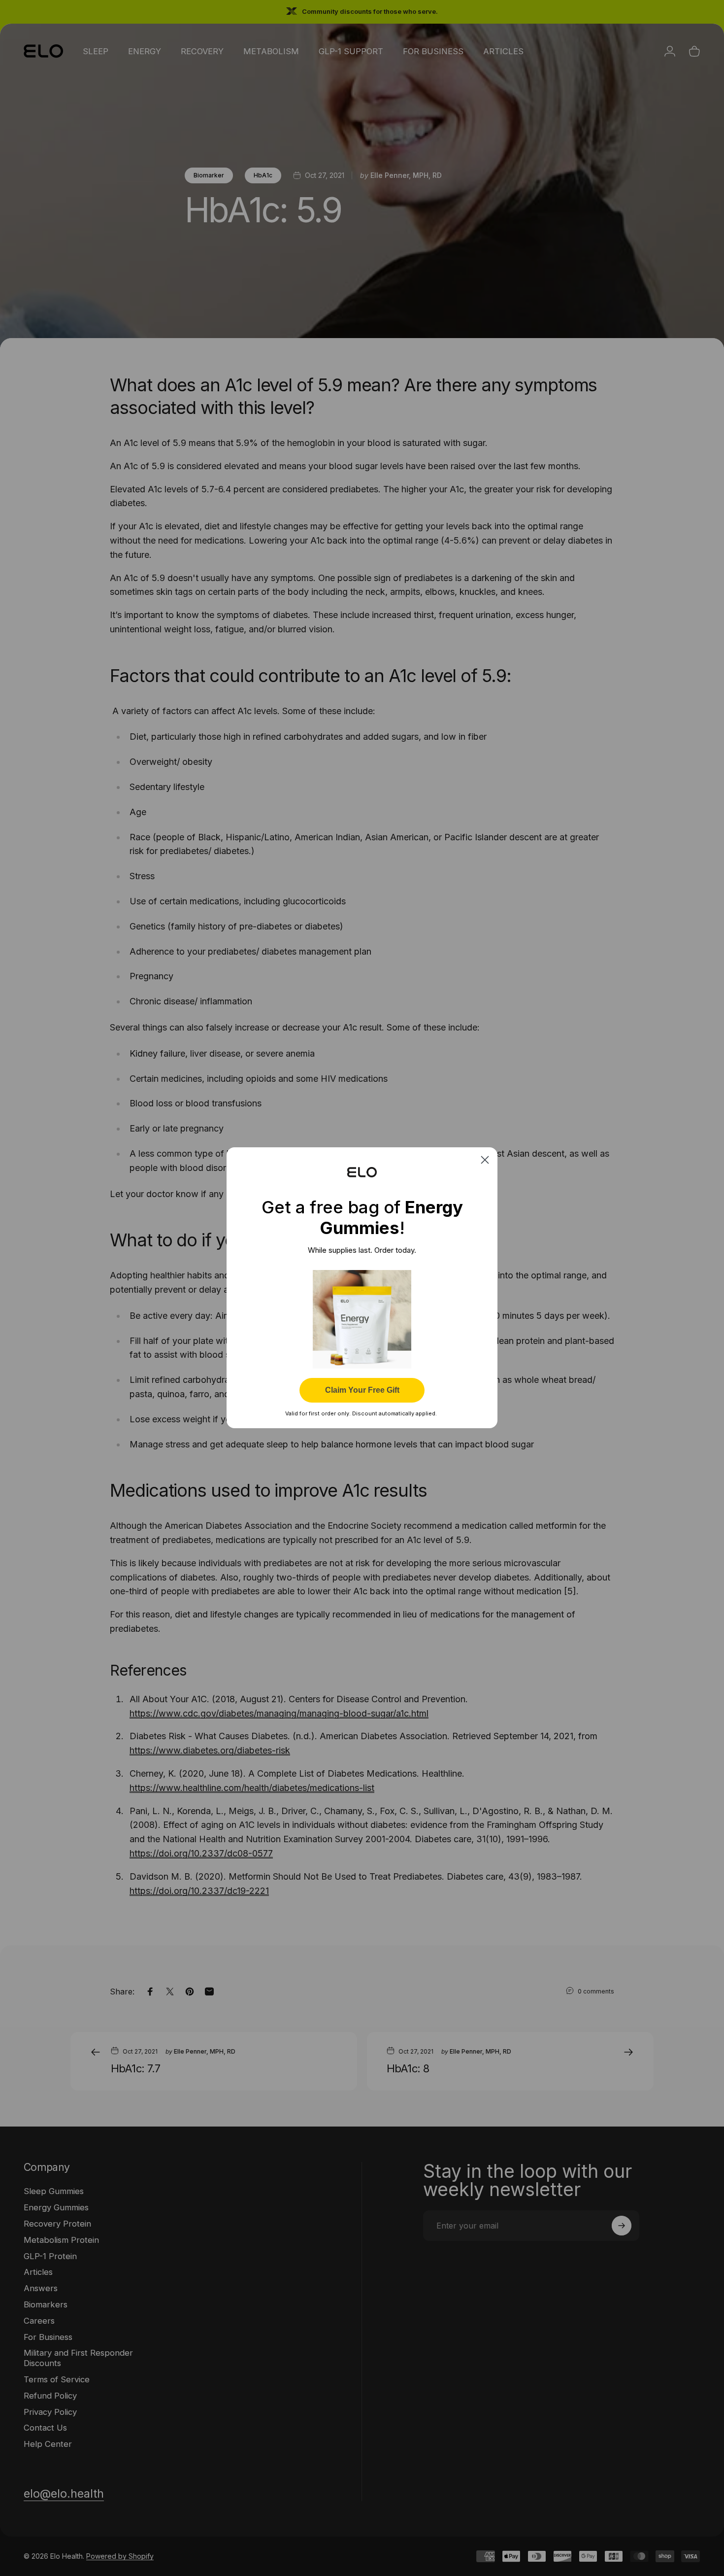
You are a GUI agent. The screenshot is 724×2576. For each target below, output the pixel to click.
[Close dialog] (485, 1160)
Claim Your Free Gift (362, 1391)
